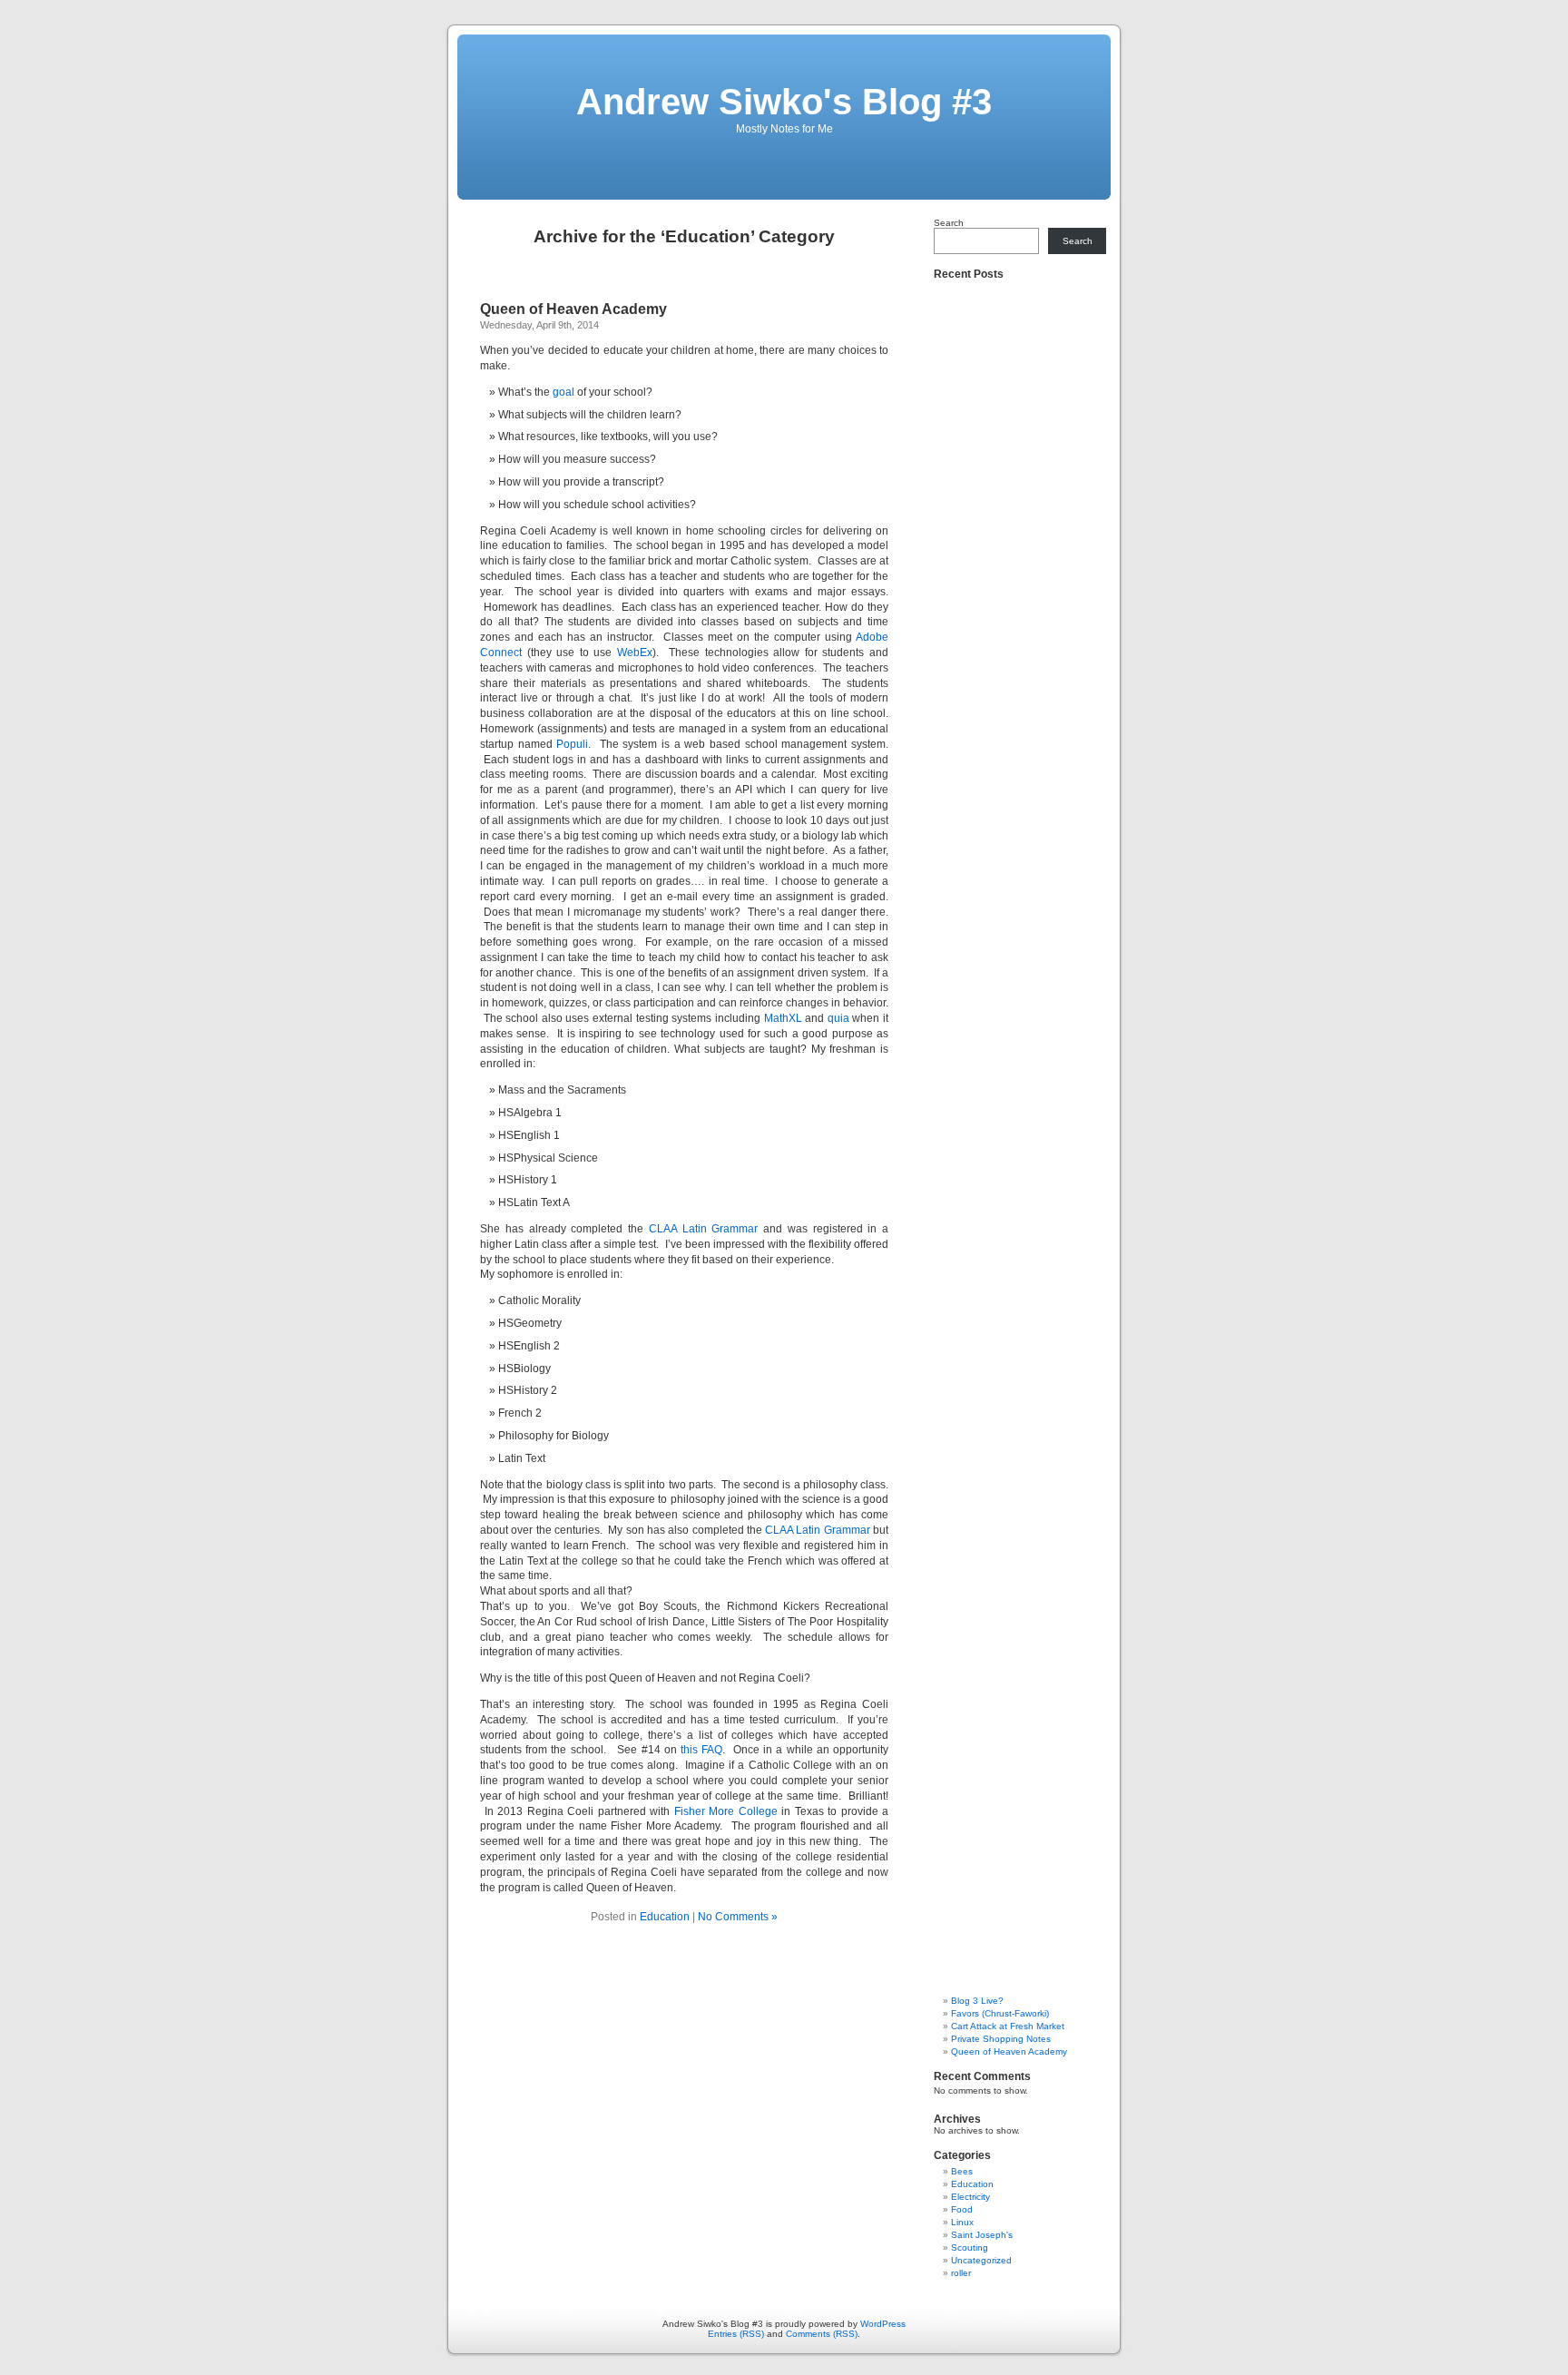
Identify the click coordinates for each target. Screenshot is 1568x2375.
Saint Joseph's (982, 2235)
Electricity (970, 2197)
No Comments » (738, 1917)
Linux (962, 2222)
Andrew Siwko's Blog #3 (784, 102)
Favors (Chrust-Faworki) (1000, 2013)
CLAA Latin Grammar (704, 1229)
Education (665, 1917)
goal (563, 392)
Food (962, 2209)
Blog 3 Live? (977, 2001)
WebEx (635, 653)
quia (838, 1018)
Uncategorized (981, 2260)
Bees (962, 2171)
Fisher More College (726, 1811)
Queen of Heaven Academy (573, 309)
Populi (572, 744)
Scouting (970, 2247)
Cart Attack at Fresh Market (1008, 2026)
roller (961, 2273)
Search (949, 223)
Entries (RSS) (736, 2334)
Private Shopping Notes (1001, 2039)
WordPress (883, 2324)
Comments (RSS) (822, 2334)
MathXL (783, 1018)
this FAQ (701, 1750)
